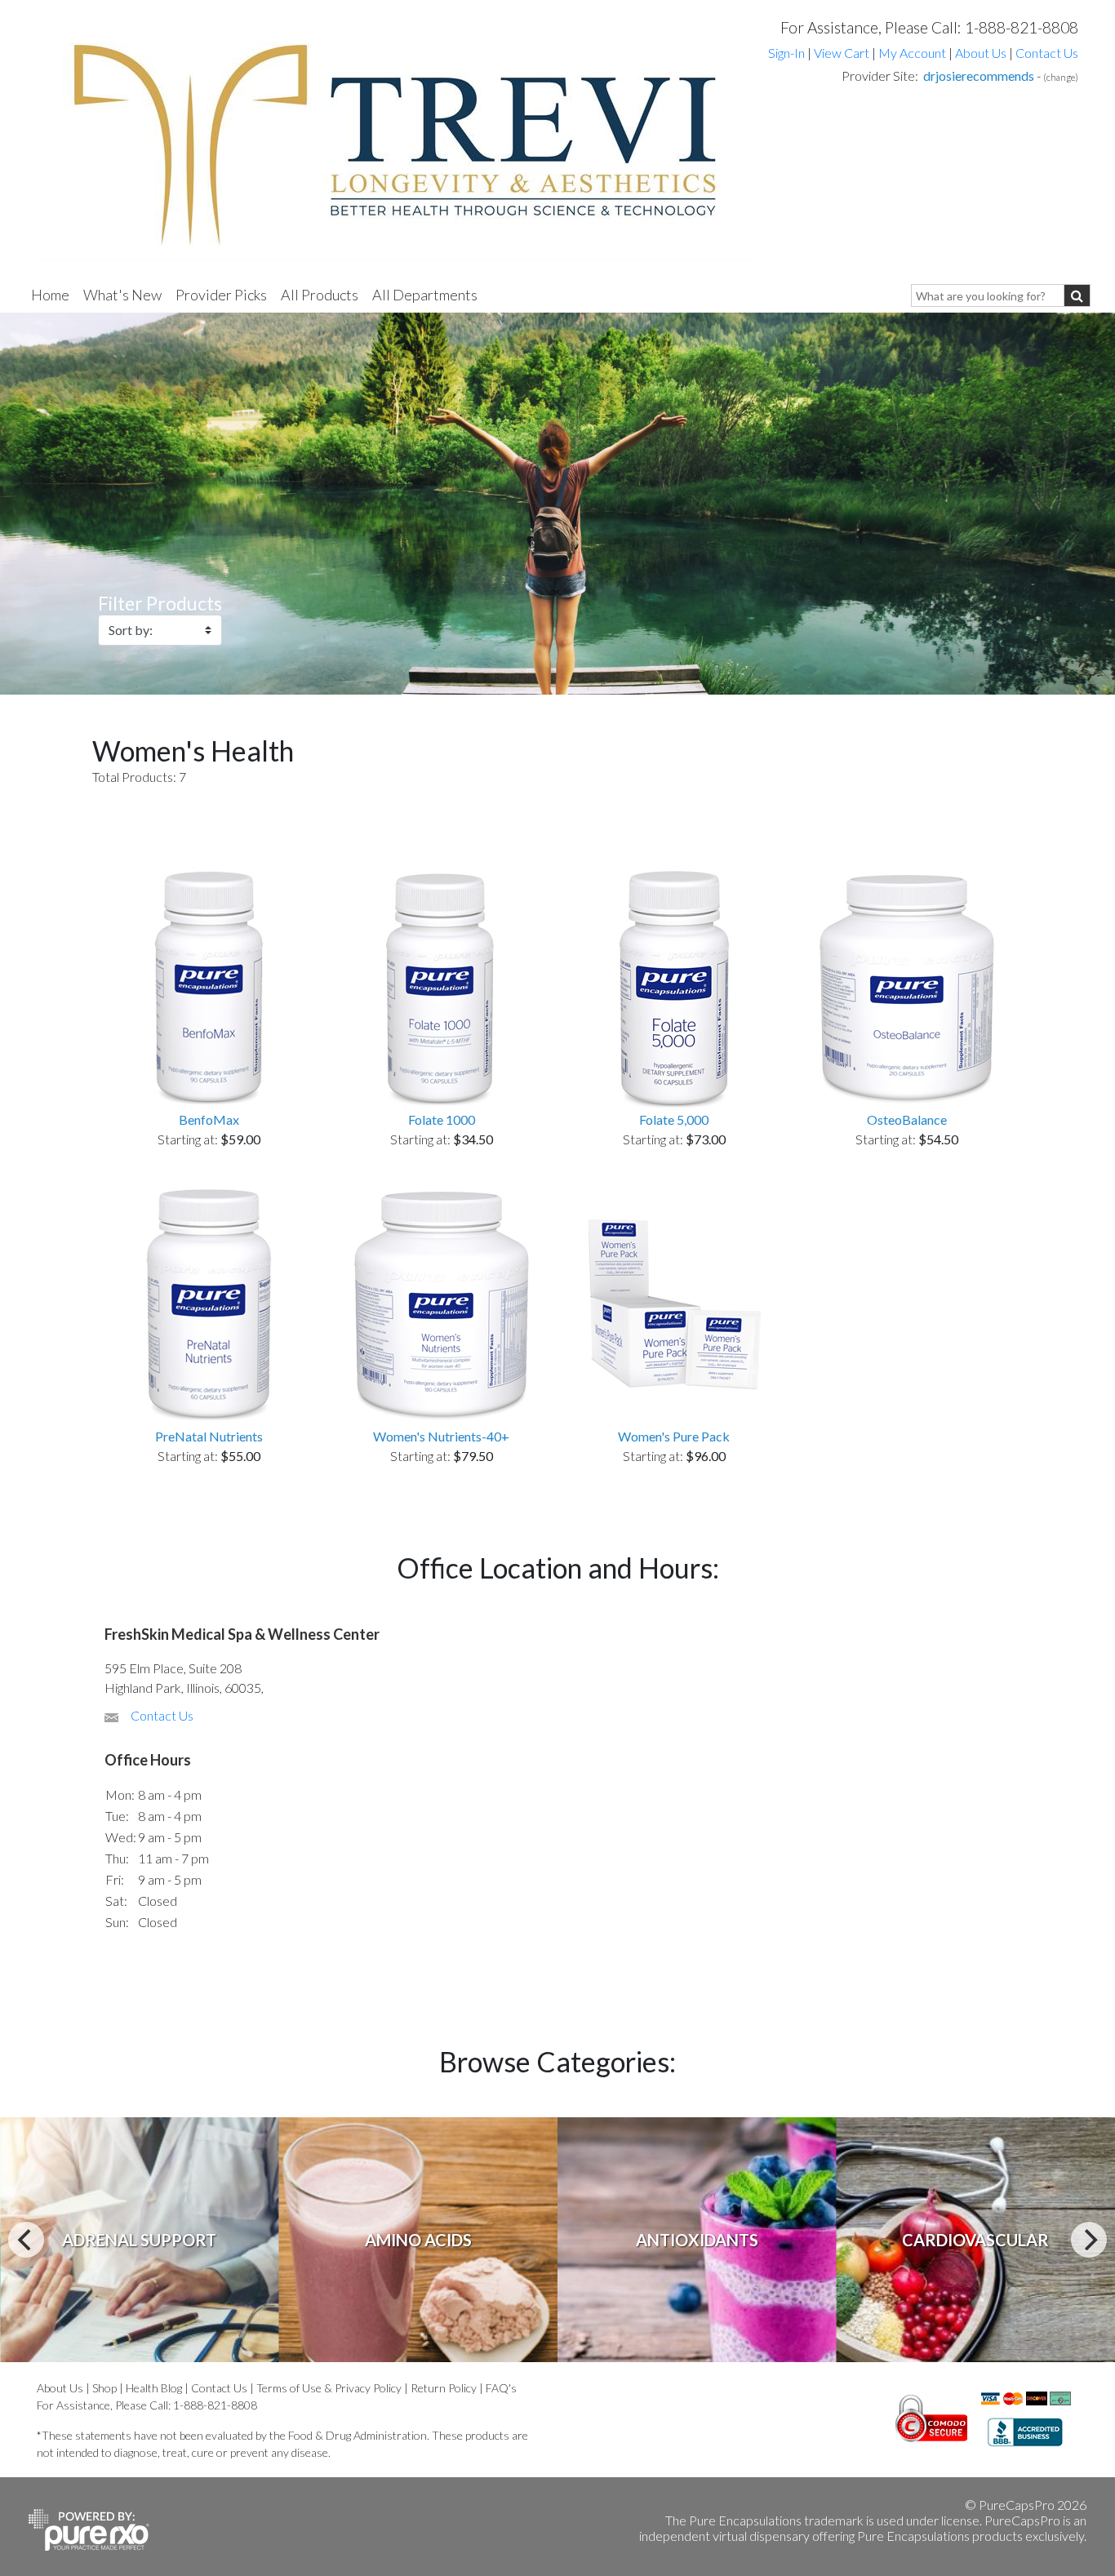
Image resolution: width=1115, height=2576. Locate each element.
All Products (320, 295)
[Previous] (26, 2240)
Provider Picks (221, 295)
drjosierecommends (979, 76)
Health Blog (154, 2388)
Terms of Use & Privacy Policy (329, 2388)
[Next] (1089, 2240)
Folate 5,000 (674, 1119)
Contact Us (1047, 53)
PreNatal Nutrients (209, 1436)
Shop (104, 2388)
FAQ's (501, 2388)
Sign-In (786, 53)
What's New (122, 295)
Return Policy (444, 2388)
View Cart (843, 53)
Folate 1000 (442, 1119)
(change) (1061, 77)
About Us (981, 53)
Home (50, 295)
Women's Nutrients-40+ (441, 1436)
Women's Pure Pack (674, 1436)
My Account (912, 53)
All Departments (425, 295)
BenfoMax (209, 1119)
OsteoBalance (907, 1119)
